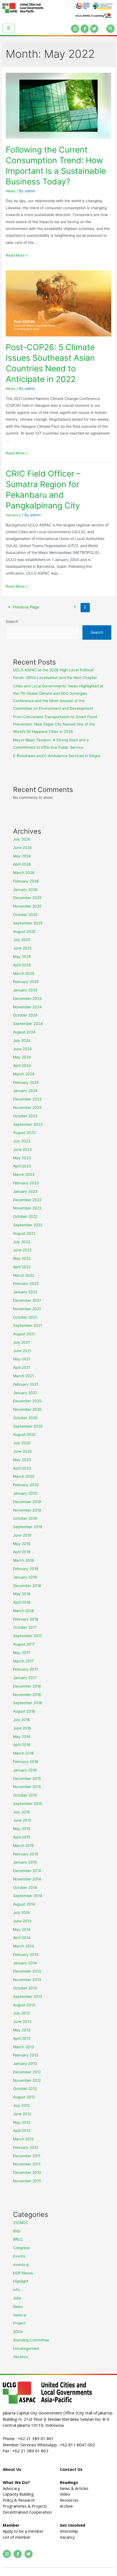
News (11, 191)
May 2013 (22, 2030)
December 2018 (27, 1586)
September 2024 (28, 1024)
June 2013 (22, 2022)
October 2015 (25, 1795)
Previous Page (23, 607)
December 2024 (27, 999)
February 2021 (26, 1384)
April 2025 (22, 965)
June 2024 (22, 1049)
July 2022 (22, 1242)
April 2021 (22, 1367)
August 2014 (24, 1904)
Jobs (17, 2298)
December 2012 (27, 2072)
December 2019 (27, 1502)
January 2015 (25, 1862)
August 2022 (24, 1233)
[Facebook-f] (85, 29)
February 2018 (26, 1619)
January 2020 (25, 1493)
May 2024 (22, 1057)
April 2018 (22, 1602)
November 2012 (27, 2080)
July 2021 (21, 1342)
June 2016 (22, 1728)
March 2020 (24, 1476)
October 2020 (25, 1418)
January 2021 (25, 1393)
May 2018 (22, 1594)
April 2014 (22, 1938)
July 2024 (22, 1040)
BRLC (18, 2239)
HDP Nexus (23, 2273)
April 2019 (22, 1552)
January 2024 (25, 1091)
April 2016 (22, 1745)
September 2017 (27, 1636)
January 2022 (25, 1292)
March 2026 (24, 873)
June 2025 (22, 948)
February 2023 (26, 1183)
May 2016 (22, 1737)
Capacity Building (18, 2494)
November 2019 (27, 1510)
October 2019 (25, 1518)
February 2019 (26, 1569)
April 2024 (22, 1066)
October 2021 (25, 1317)
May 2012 (22, 2122)
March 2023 (24, 1175)
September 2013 (28, 1997)
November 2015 (27, 1787)
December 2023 (27, 1099)
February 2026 (26, 881)
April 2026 (22, 864)
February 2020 (26, 1485)
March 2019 (24, 1560)
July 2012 (21, 2105)
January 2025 (25, 990)
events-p (21, 2265)
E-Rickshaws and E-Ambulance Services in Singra (57, 756)
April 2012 (22, 2131)
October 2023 (25, 1116)
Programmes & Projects (25, 2506)
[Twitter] (94, 29)
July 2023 (22, 1141)
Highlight (21, 2281)
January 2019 (25, 1577)
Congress (21, 2248)
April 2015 (22, 1837)
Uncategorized (26, 2349)
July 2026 (22, 839)
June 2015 (22, 1820)
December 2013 (27, 1971)
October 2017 (25, 1627)
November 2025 (27, 906)
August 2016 (24, 1711)
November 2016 (27, 1695)
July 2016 (21, 1720)
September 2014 (28, 1896)
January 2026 (25, 890)
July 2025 (22, 940)
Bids (17, 2231)
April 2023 (22, 1166)
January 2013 (25, 2064)
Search (12, 621)
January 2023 (25, 1191)
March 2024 (24, 1074)
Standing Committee (31, 2340)
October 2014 (25, 1888)
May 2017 (22, 1653)
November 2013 (27, 1980)
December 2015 (27, 1779)
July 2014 (21, 1913)
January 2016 (25, 1770)
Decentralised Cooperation (27, 2512)
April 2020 (22, 1468)
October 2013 (25, 1988)
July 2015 (21, 1812)
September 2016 (28, 1703)
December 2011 (27, 2156)
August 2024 (24, 1032)
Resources (69, 2500)
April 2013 (22, 2038)
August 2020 (24, 1434)
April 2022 (22, 1267)
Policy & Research (19, 2500)
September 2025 (28, 923)
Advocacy (11, 2488)
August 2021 (24, 1334)
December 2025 (27, 898)
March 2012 (23, 2139)
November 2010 (27, 2181)
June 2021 (22, 1351)
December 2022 (27, 1200)
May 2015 (22, 1829)
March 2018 (23, 1611)
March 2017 (23, 1661)
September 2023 (28, 1124)
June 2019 (22, 1535)
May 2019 (22, 1544)
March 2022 (24, 1275)
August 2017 (24, 1644)
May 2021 (22, 1359)
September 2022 (28, 1225)
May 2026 (22, 856)
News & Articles (74, 2488)
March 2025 (24, 973)
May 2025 (22, 957)
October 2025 (25, 915)
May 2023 (22, 1158)
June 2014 (22, 1921)
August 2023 (24, 1133)
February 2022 (26, 1284)
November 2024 (27, 1007)
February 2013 (26, 2055)
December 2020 (27, 1401)
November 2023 (27, 1108)
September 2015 (27, 1804)
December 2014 (27, 1871)
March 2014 (24, 1946)
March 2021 (23, 1376)
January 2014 (25, 1963)
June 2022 (22, 1250)
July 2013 (21, 2013)
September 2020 (28, 1426)
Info (16, 2290)
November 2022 (27, 1208)
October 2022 (25, 1216)
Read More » (17, 255)
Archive (66, 2506)
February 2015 (26, 1854)
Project (19, 2323)
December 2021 (27, 1300)
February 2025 (26, 982)
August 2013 (24, 2005)
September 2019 (28, 1527)
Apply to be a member (23, 2531)
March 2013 (24, 2047)
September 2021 (27, 1325)
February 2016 (26, 1762)
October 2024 (25, 1015)
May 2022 (22, 1258)
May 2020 (22, 1460)
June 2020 (22, 1451)
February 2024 (26, 1082)
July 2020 (22, 1443)
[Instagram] (75, 29)
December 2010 (27, 2173)
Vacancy (13, 515)
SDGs (18, 2332)
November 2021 (27, 1309)
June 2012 (22, 2114)
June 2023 (22, 1149)
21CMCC (21, 2223)
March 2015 (23, 1846)
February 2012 (26, 2147)
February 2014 (26, 1955)
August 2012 (24, 2097)
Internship (69, 2531)
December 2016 (27, 1686)
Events (19, 2256)
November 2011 (27, 2164)
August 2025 (24, 932)
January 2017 (25, 1678)
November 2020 (27, 1409)
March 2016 (24, 1753)
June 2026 (22, 848)
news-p (20, 2315)
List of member (17, 2537)
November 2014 (27, 1879)
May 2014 (22, 1929)
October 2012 (25, 2089)
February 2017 (26, 1669)
